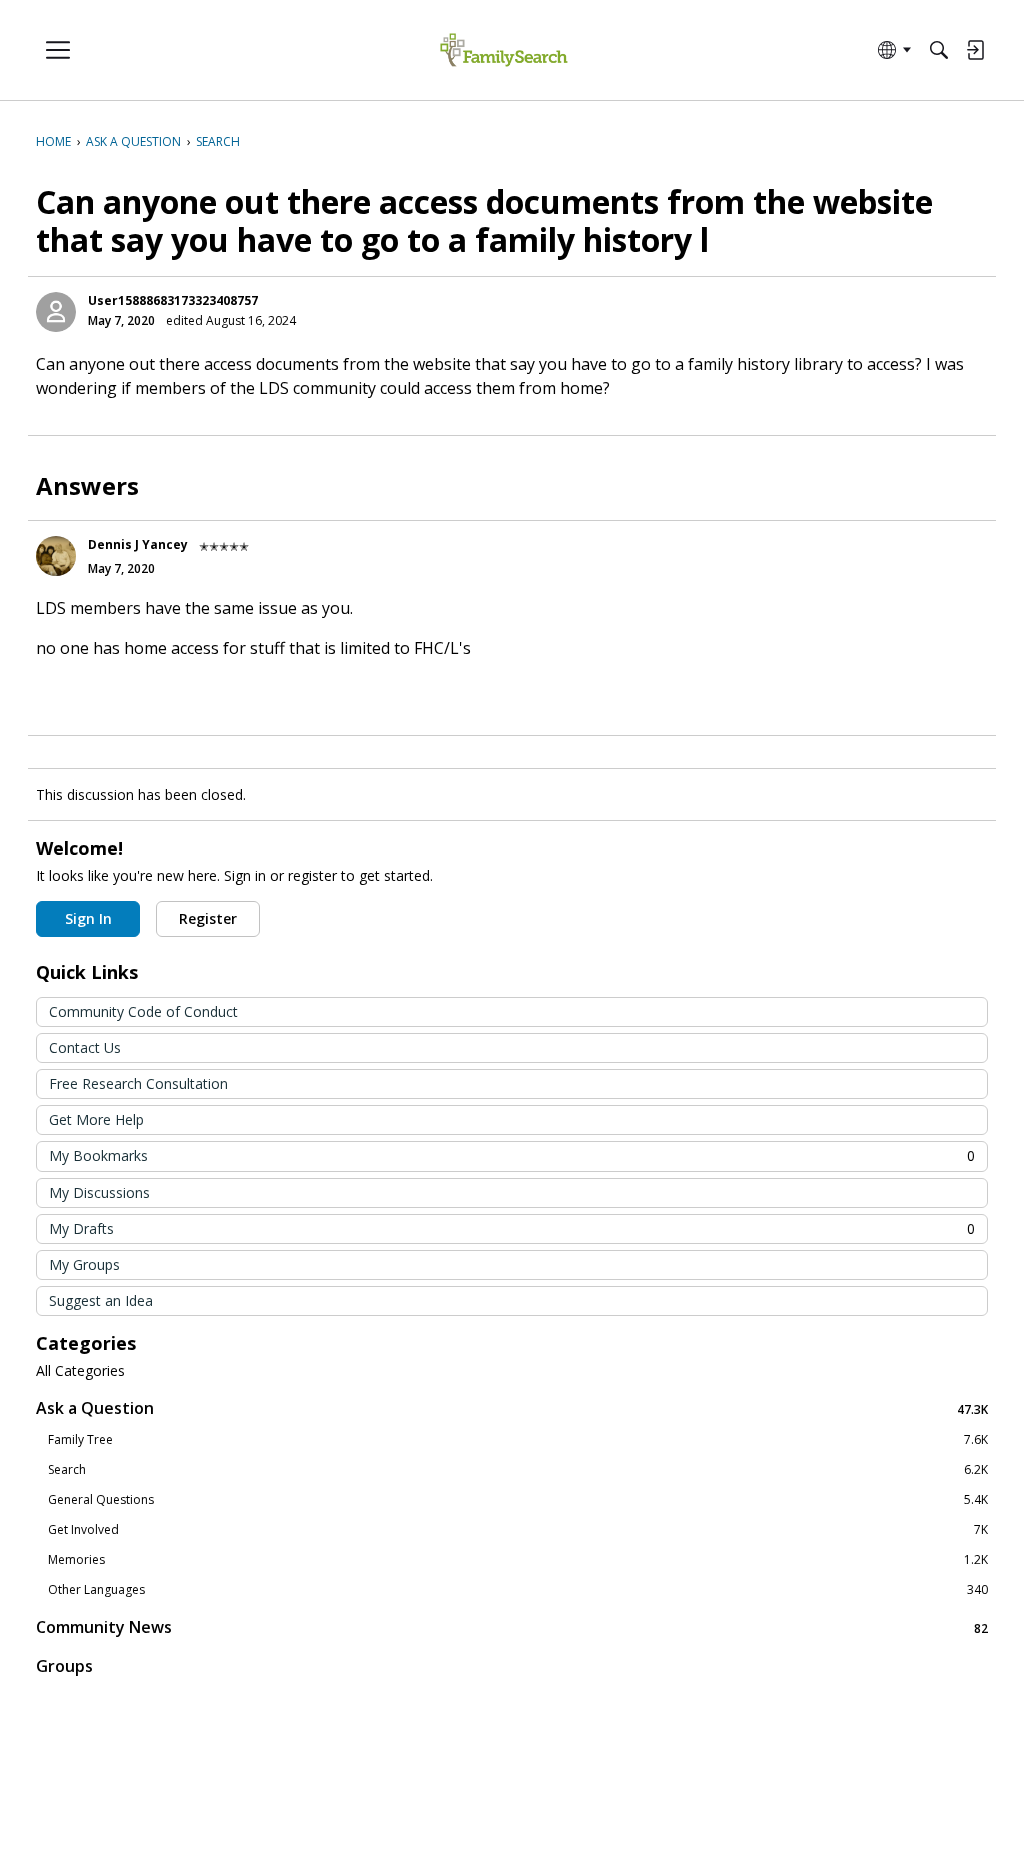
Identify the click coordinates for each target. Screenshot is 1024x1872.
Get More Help (96, 1119)
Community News (512, 1627)
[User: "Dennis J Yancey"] (56, 556)
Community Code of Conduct (143, 1011)
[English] (503, 50)
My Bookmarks (512, 1155)
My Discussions (99, 1192)
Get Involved (518, 1530)
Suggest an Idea (101, 1300)
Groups (64, 1666)
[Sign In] (975, 50)
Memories (518, 1560)
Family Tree (518, 1440)
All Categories (80, 1371)
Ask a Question (512, 1408)
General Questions (518, 1500)
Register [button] (208, 918)
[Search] (939, 50)
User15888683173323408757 (173, 300)
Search (518, 1470)
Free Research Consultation (138, 1083)
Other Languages (518, 1590)
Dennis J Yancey (138, 544)
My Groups (84, 1264)
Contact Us (85, 1047)
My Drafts (512, 1228)
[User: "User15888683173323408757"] (56, 312)
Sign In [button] (88, 918)
